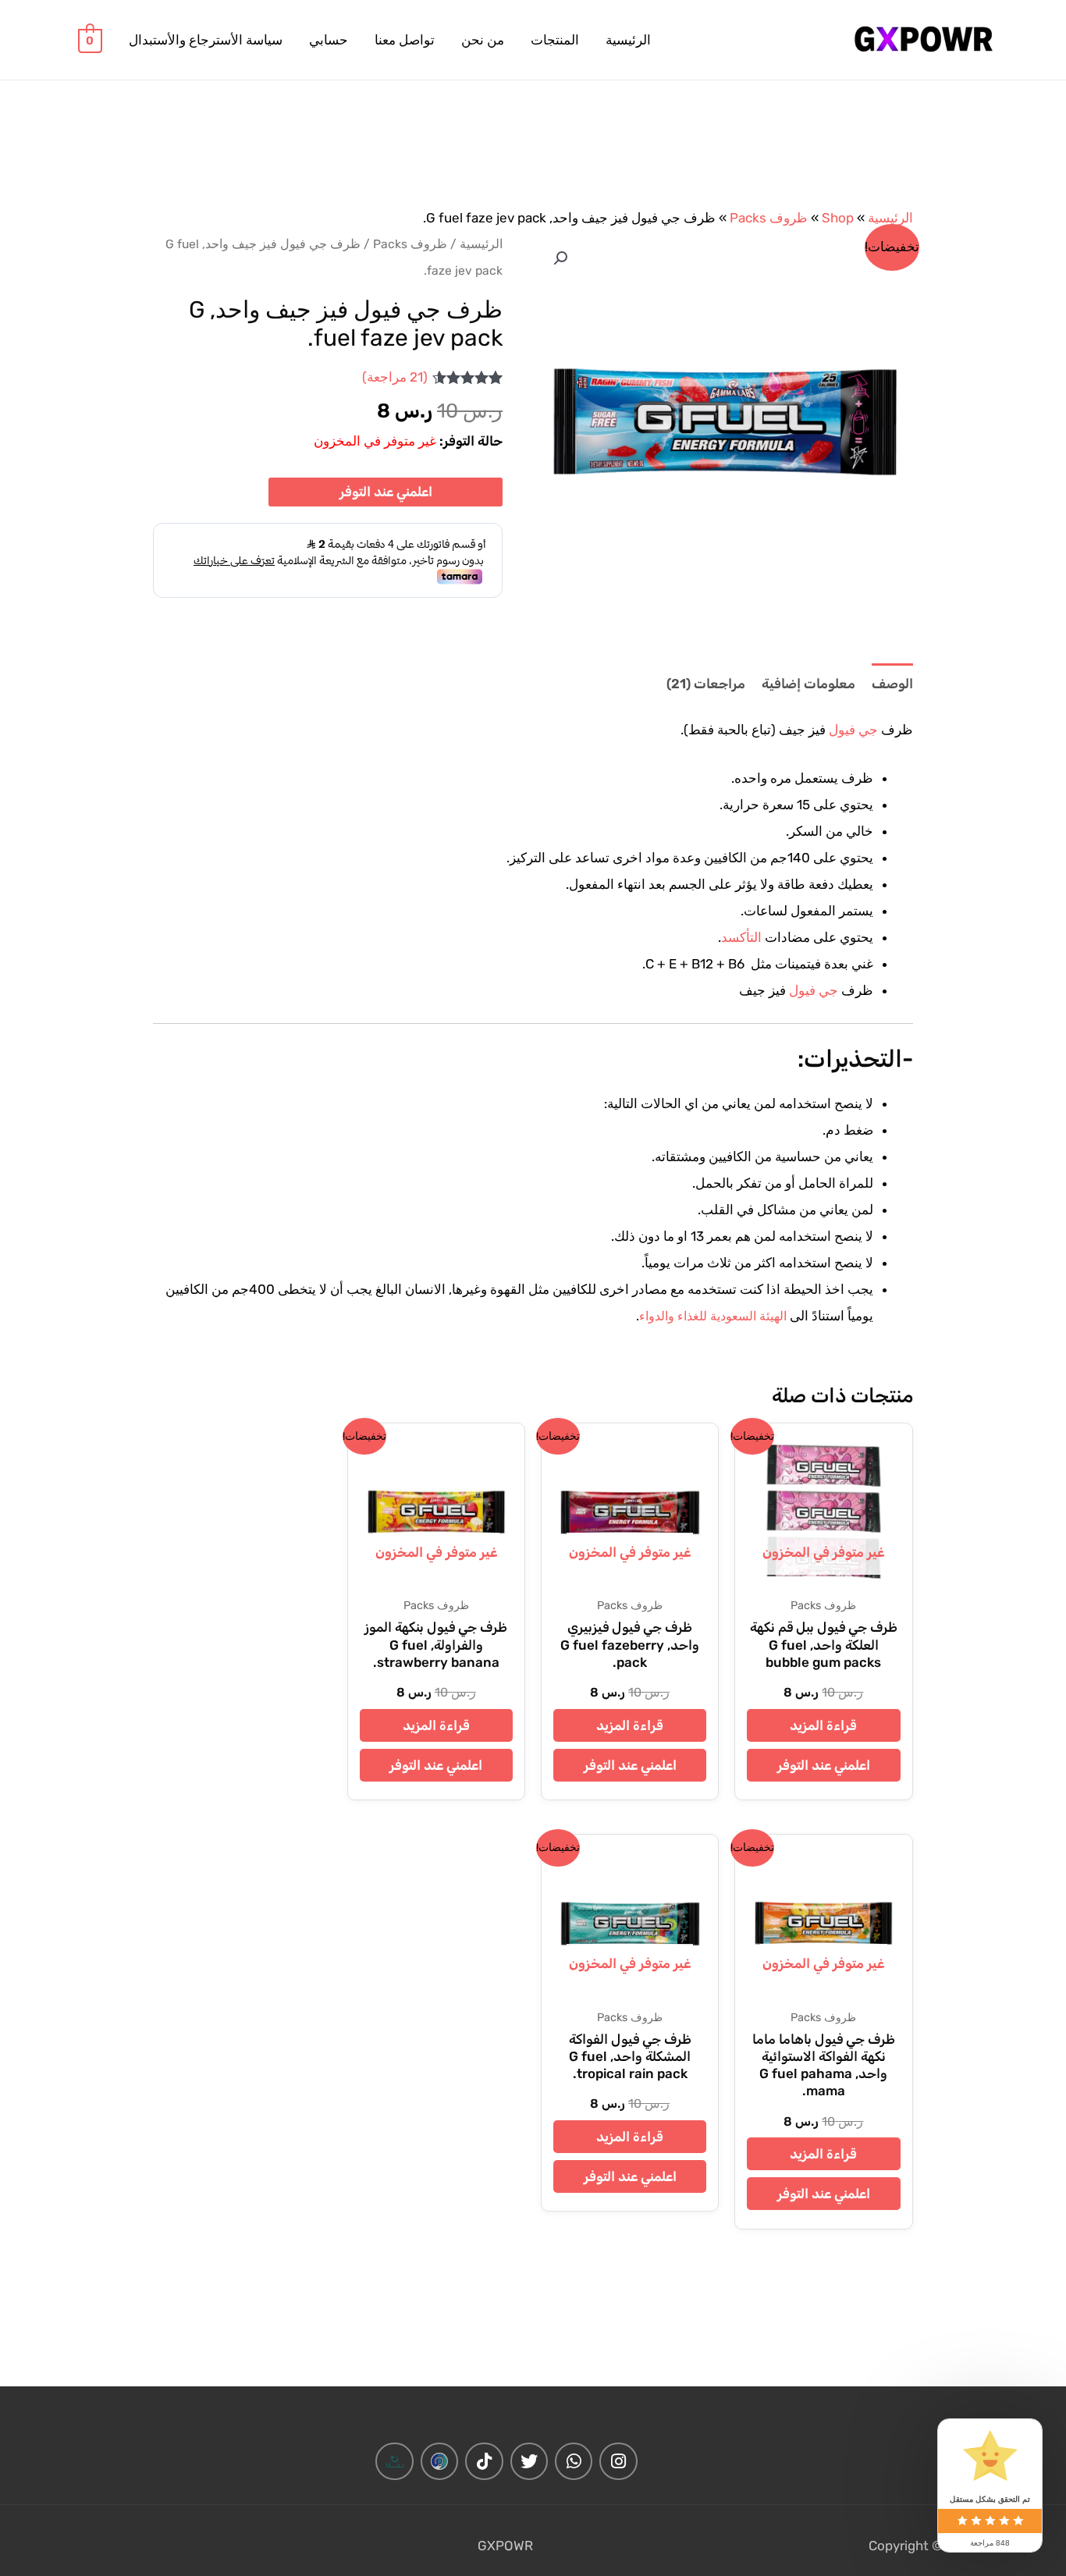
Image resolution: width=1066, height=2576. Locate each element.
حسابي (329, 40)
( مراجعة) (395, 377)
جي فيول (853, 730)
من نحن (483, 40)
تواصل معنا (405, 40)
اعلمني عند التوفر (386, 492)
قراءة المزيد (823, 1725)
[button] (560, 258)
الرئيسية (628, 40)
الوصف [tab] (892, 684)
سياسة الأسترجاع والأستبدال (206, 40)
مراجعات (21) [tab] (706, 684)
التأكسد (741, 937)
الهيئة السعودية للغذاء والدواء (713, 1316)
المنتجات (555, 40)
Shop (838, 218)
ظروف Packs (769, 218)
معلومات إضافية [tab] (808, 684)
